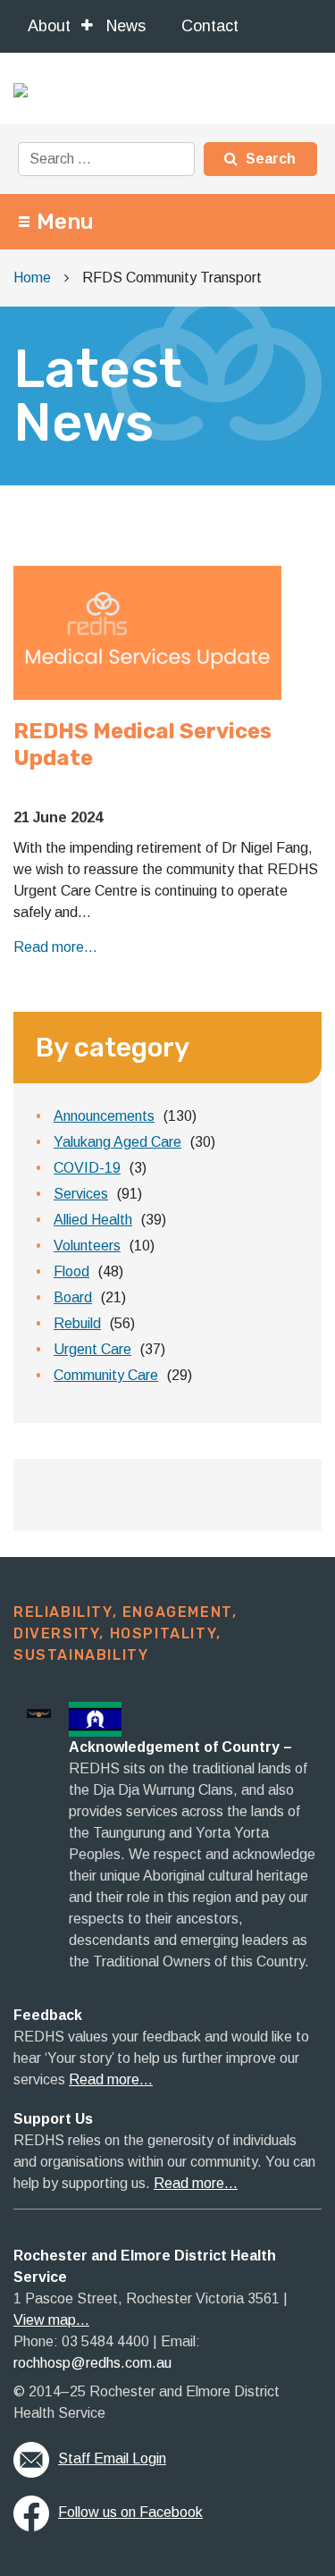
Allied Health (93, 1220)
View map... (51, 2320)
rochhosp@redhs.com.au (92, 2363)
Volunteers (87, 1246)
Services (81, 1194)
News (126, 26)
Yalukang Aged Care (117, 1142)
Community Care (106, 1375)
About (49, 26)
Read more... (55, 947)
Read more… (111, 2079)
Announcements (104, 1116)
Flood (71, 1271)
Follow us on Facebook (130, 2512)
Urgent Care (92, 1349)
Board (73, 1297)
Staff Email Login (112, 2458)
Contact (210, 26)
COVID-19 (87, 1168)
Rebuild (77, 1323)
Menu (65, 222)
